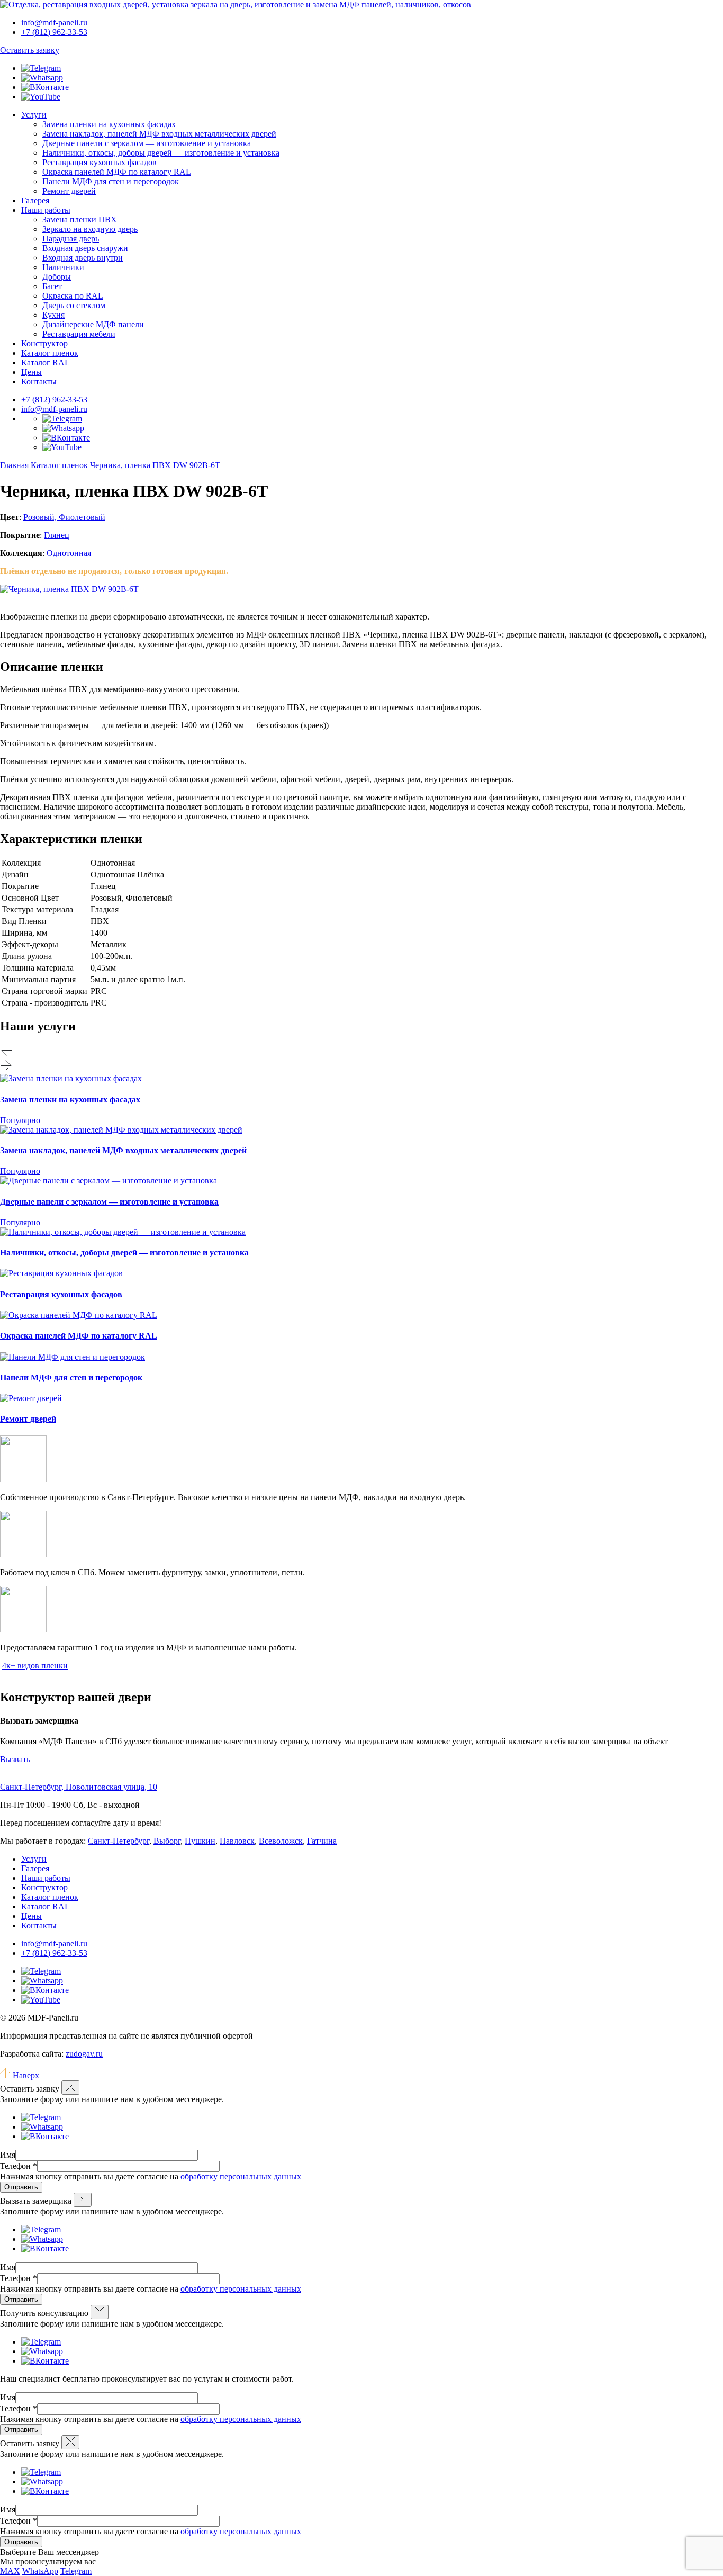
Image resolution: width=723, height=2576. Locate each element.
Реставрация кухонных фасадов (100, 162)
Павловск (237, 1841)
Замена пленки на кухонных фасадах (109, 124)
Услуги (34, 115)
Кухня (53, 315)
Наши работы (46, 210)
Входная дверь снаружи (85, 248)
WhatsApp (40, 2571)
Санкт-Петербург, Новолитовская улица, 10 (79, 1787)
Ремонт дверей (69, 191)
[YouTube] (41, 97)
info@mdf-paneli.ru (54, 23)
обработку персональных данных (241, 2176)
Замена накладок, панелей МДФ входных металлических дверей (159, 134)
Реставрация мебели (79, 334)
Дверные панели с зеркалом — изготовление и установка (147, 143)
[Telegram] (41, 68)
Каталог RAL (46, 362)
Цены (31, 372)
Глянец (57, 535)
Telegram (76, 2571)
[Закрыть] (70, 2088)
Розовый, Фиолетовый (64, 517)
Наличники (63, 267)
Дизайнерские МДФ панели (93, 324)
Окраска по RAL (73, 296)
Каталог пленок (50, 353)
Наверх (25, 2075)
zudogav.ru (84, 2054)
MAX (10, 2571)
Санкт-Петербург (119, 1841)
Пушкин (200, 1841)
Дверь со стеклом (74, 305)
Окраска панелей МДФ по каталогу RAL (117, 172)
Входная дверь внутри (83, 258)
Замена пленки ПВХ (80, 219)
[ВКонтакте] (45, 87)
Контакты (39, 382)
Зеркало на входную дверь (90, 229)
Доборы (57, 277)
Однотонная (69, 553)
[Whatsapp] (42, 78)
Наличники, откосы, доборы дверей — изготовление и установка (161, 153)
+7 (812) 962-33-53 (54, 400)
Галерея (35, 200)
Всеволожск (281, 1841)
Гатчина (322, 1841)
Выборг (167, 1841)
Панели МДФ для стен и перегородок (111, 181)
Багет (52, 286)
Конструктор (44, 343)
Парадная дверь (71, 239)
